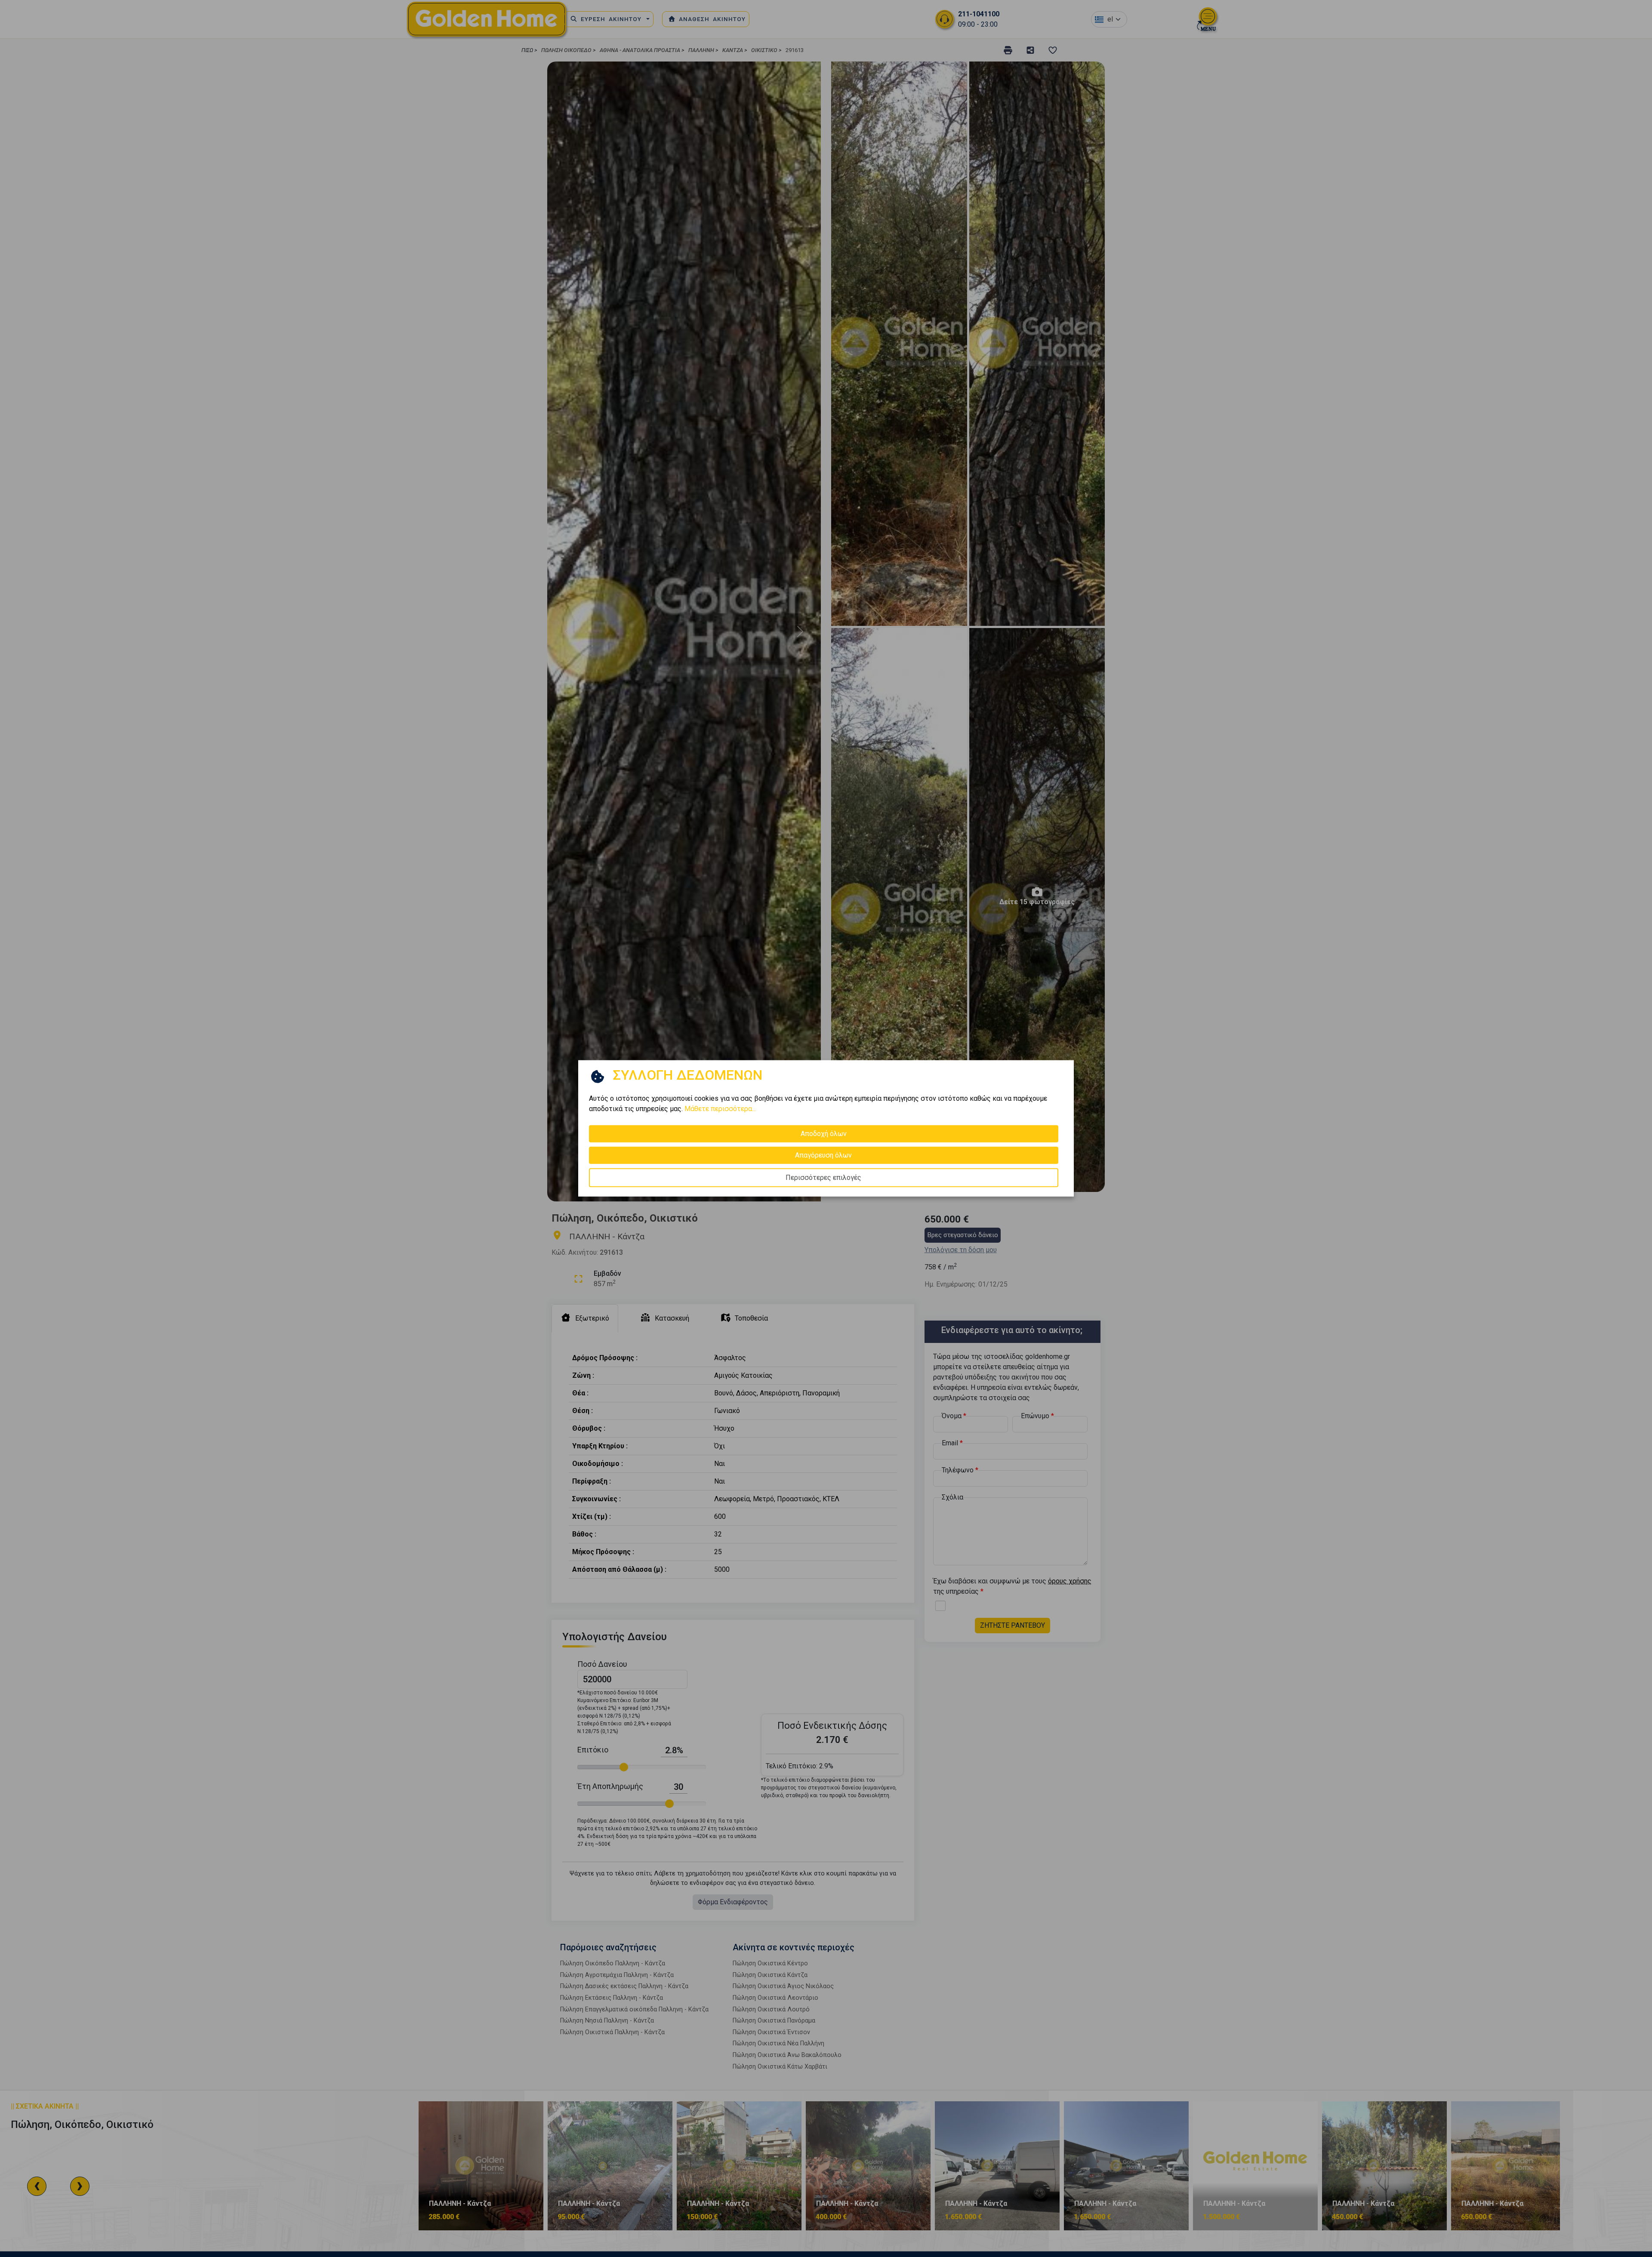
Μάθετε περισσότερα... (720, 1109)
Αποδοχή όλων (824, 1134)
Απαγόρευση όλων (823, 1155)
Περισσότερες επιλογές (823, 1178)
